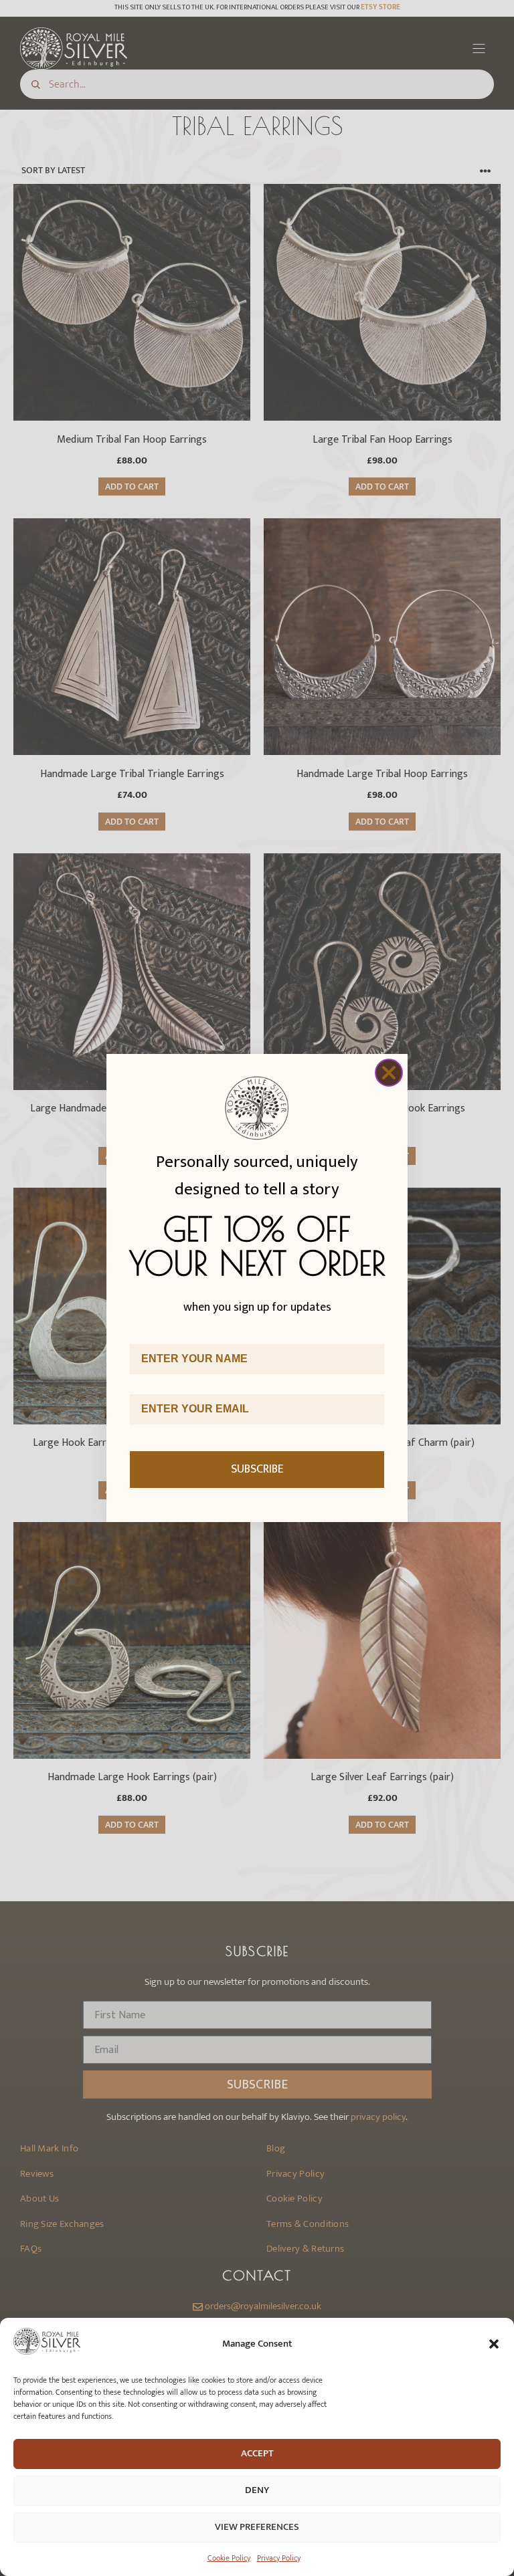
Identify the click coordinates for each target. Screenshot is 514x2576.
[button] (494, 2344)
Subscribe (257, 1469)
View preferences (257, 2527)
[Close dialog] (389, 1073)
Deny (257, 2490)
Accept (257, 2453)
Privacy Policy (279, 2558)
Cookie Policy (229, 2558)
